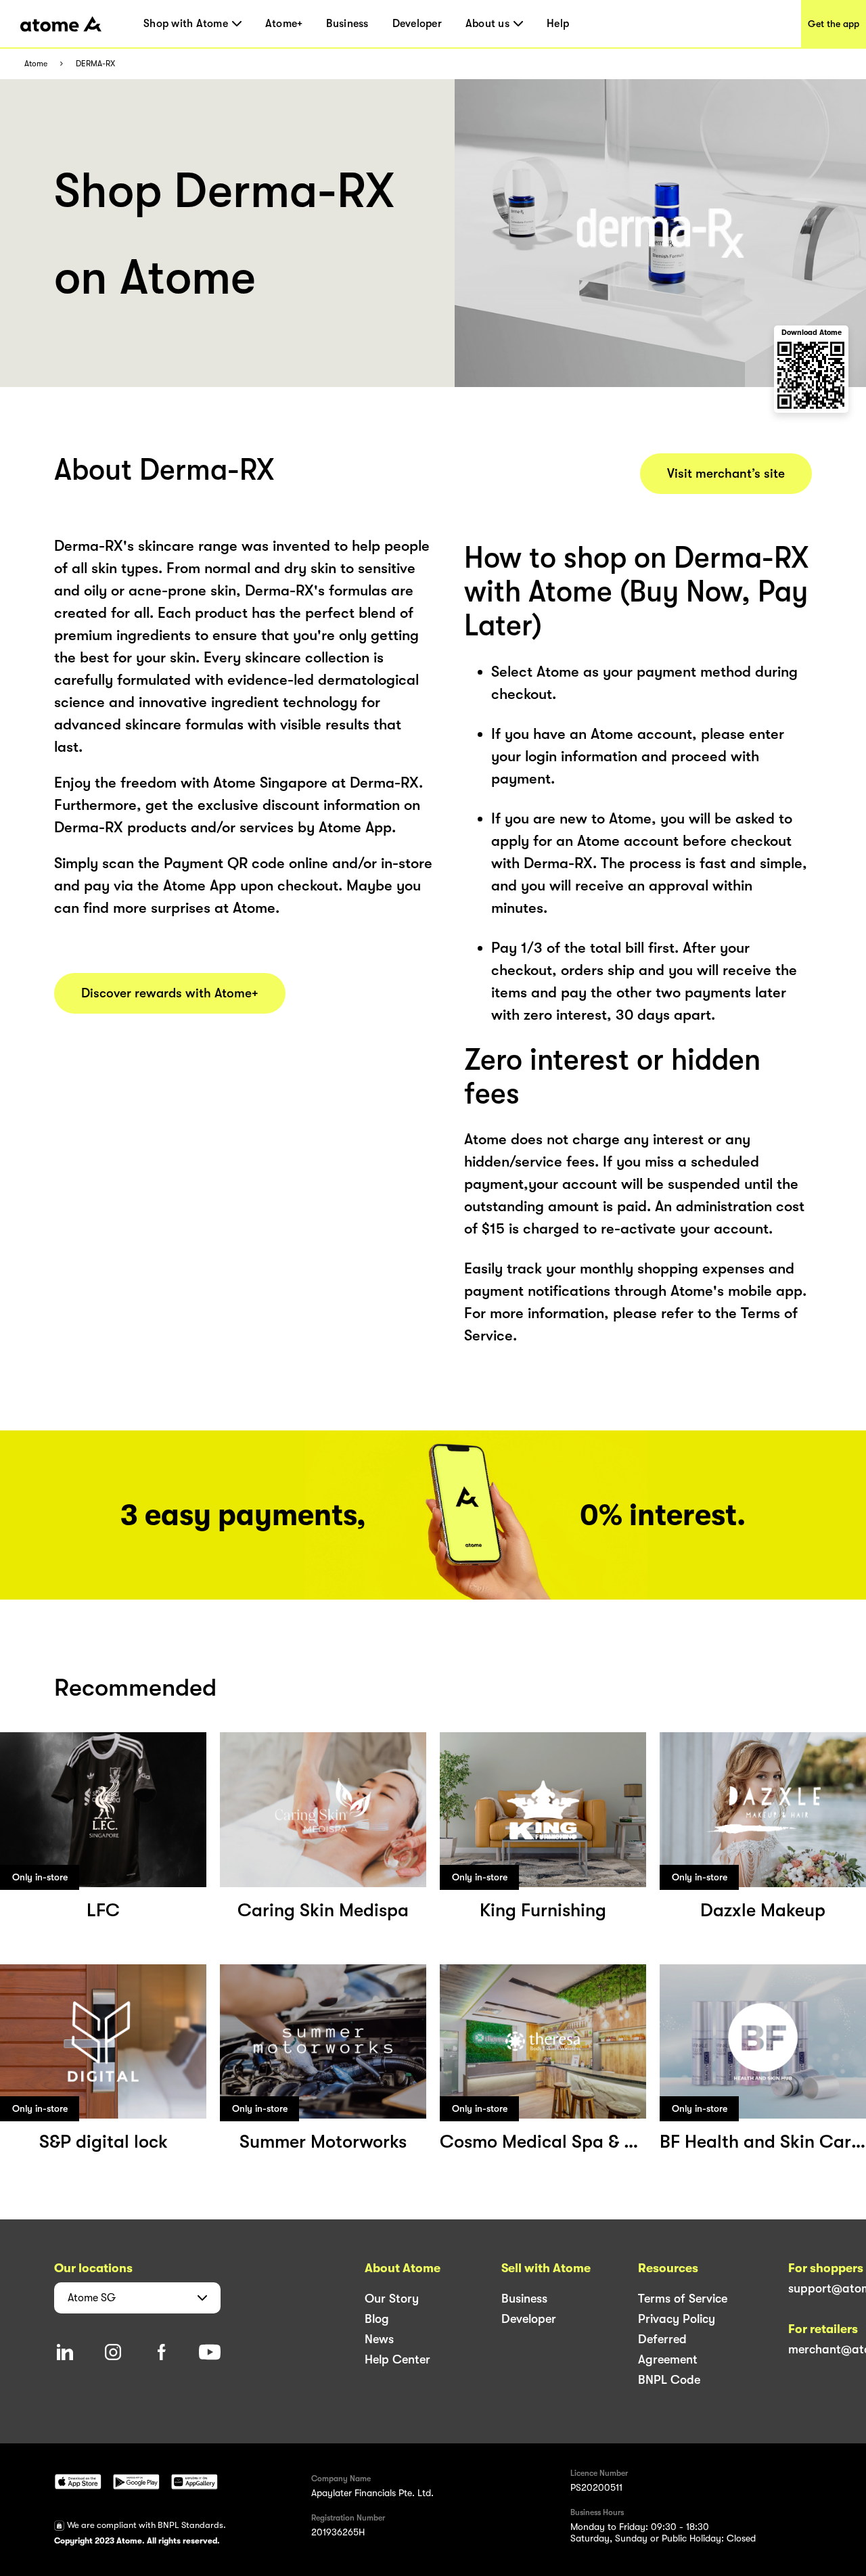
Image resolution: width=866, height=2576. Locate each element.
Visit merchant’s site (726, 474)
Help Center (397, 2359)
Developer (417, 24)
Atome (36, 64)
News (379, 2339)
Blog (377, 2319)
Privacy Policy (677, 2319)
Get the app (834, 24)
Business (347, 24)
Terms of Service (683, 2299)
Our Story (392, 2299)
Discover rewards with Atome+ (170, 993)
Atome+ (284, 24)
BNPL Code (669, 2380)
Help (558, 24)
